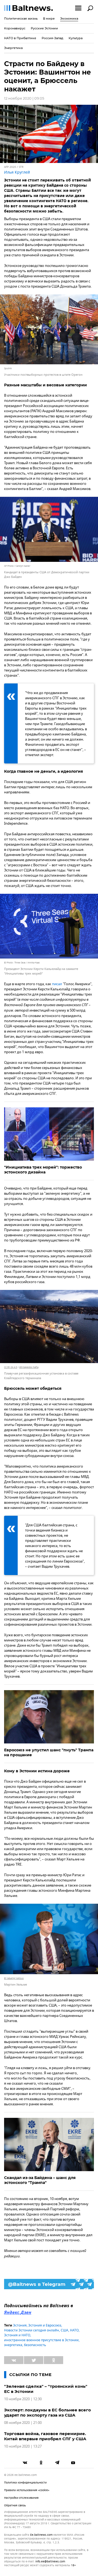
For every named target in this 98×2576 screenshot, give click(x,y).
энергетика (13, 2345)
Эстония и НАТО (17, 2335)
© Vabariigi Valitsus (14, 1978)
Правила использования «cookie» (27, 2490)
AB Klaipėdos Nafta (29, 1367)
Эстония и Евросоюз (45, 2325)
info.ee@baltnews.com (50, 2561)
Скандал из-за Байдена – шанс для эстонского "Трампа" (40, 2180)
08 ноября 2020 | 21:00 (23, 2423)
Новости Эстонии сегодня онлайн (32, 2330)
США (65, 2330)
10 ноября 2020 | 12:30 (23, 2399)
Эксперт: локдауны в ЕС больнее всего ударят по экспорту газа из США (48, 2412)
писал (57, 984)
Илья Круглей (17, 172)
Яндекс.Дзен (18, 2313)
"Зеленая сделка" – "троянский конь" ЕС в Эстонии (46, 2389)
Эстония (20, 2325)
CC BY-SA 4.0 (11, 1367)
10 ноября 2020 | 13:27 (23, 2446)
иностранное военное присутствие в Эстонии (41, 2340)
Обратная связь (15, 2505)
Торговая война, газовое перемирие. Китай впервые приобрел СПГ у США (45, 2436)
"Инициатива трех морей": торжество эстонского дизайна (43, 1170)
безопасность (35, 2345)
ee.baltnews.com (41, 2535)
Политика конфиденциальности (25, 2483)
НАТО (74, 2330)
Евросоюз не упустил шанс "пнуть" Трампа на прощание (49, 1752)
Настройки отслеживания (21, 2498)
